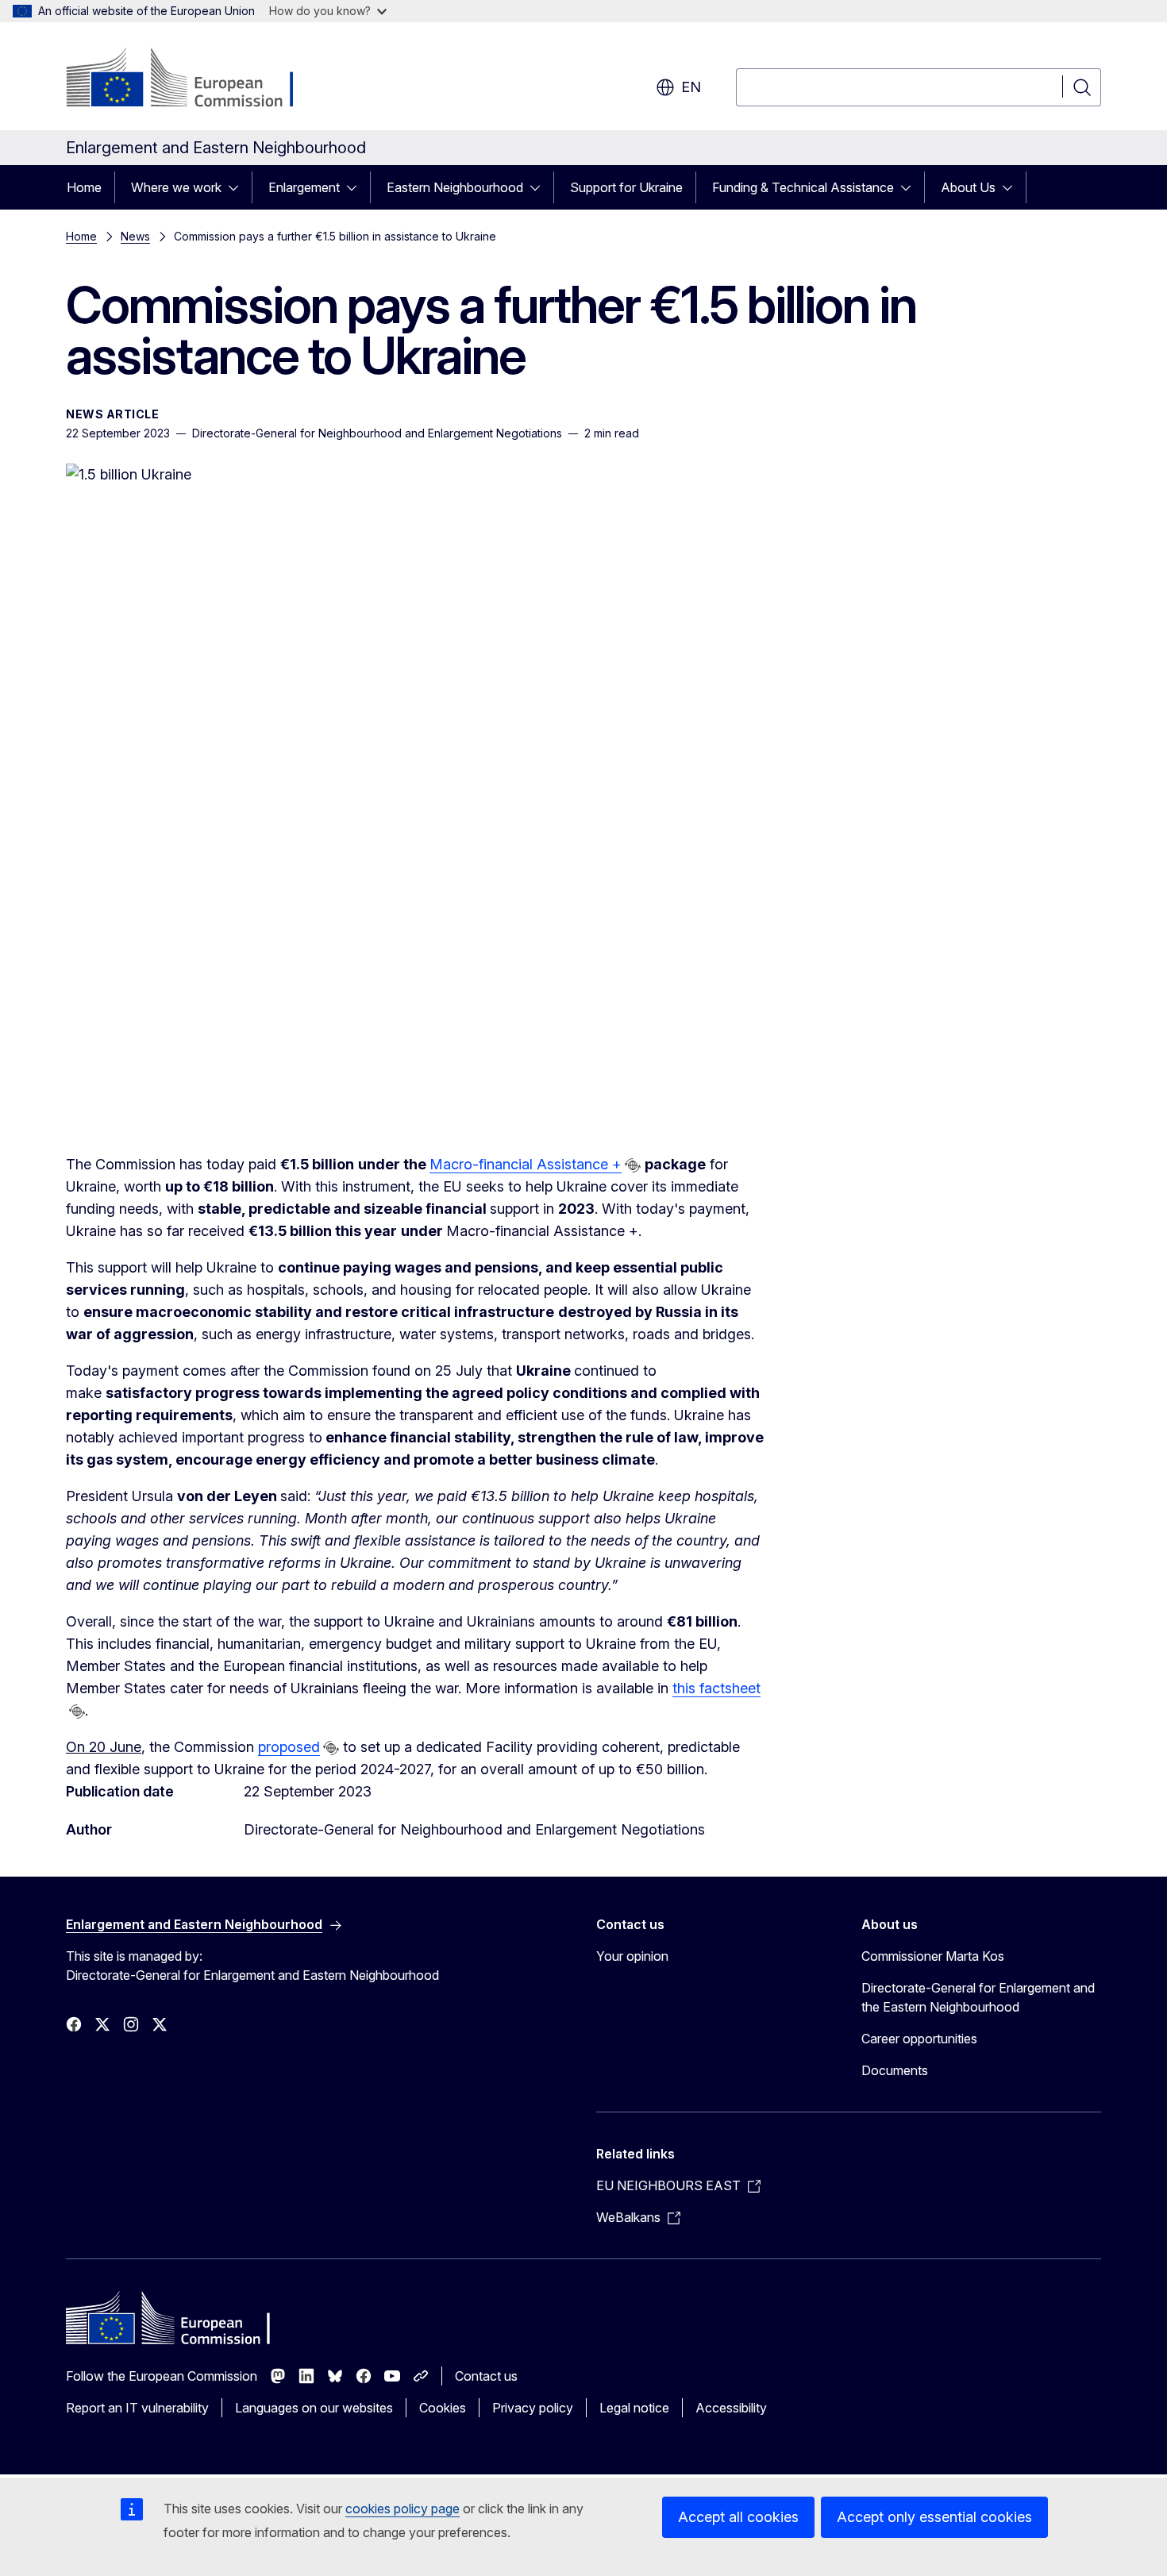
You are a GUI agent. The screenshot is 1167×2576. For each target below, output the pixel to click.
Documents (895, 2070)
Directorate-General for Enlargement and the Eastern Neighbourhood (978, 1997)
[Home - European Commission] (194, 79)
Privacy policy (533, 2408)
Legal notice (634, 2408)
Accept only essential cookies (934, 2517)
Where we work (176, 187)
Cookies (443, 2408)
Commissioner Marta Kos (933, 1956)
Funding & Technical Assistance (803, 187)
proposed (289, 1747)
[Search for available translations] (633, 1165)
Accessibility (731, 2408)
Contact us (486, 2376)
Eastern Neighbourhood (455, 187)
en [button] (691, 87)
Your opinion (632, 1956)
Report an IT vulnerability (137, 2408)
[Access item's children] (238, 187)
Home (84, 187)
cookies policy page (402, 2509)
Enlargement (304, 187)
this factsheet (716, 1688)
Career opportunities (919, 2039)
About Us (968, 187)
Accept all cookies (738, 2517)
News (135, 236)
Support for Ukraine (626, 187)
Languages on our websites (314, 2408)
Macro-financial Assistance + (526, 1164)
